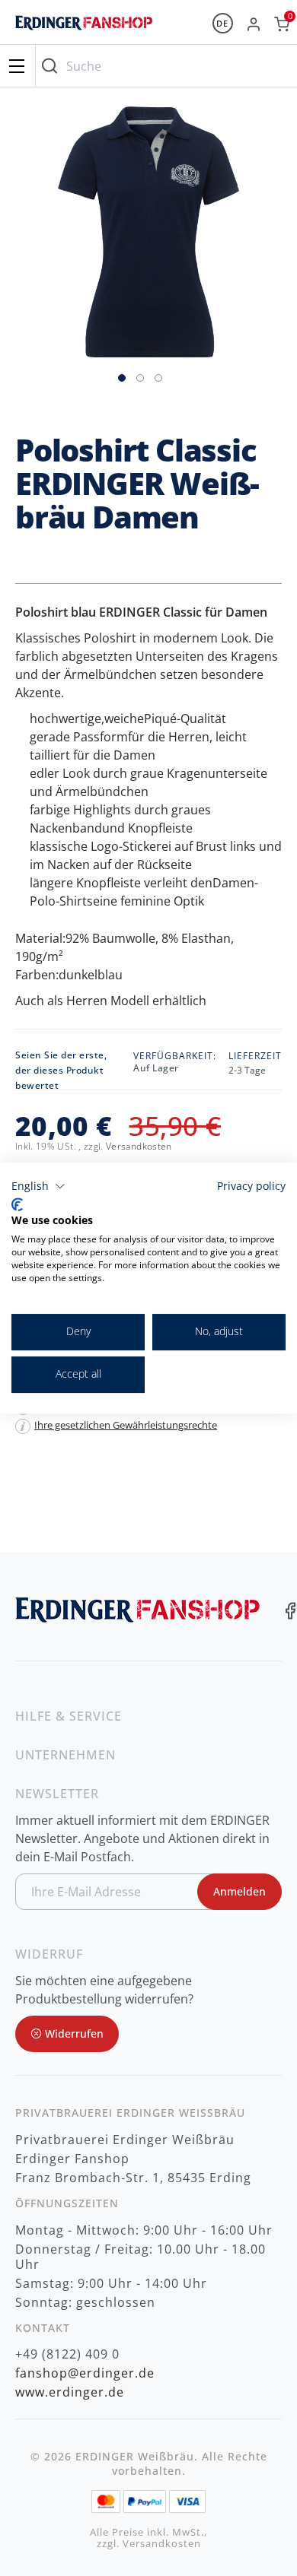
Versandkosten (139, 1146)
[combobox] (163, 66)
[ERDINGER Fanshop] (84, 30)
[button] (123, 376)
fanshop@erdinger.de (85, 2373)
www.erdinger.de (70, 2392)
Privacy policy (251, 1186)
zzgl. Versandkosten (149, 2544)
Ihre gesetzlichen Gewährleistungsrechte (126, 1425)
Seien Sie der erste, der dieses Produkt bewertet (61, 1070)
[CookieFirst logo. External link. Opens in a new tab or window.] (17, 1204)
